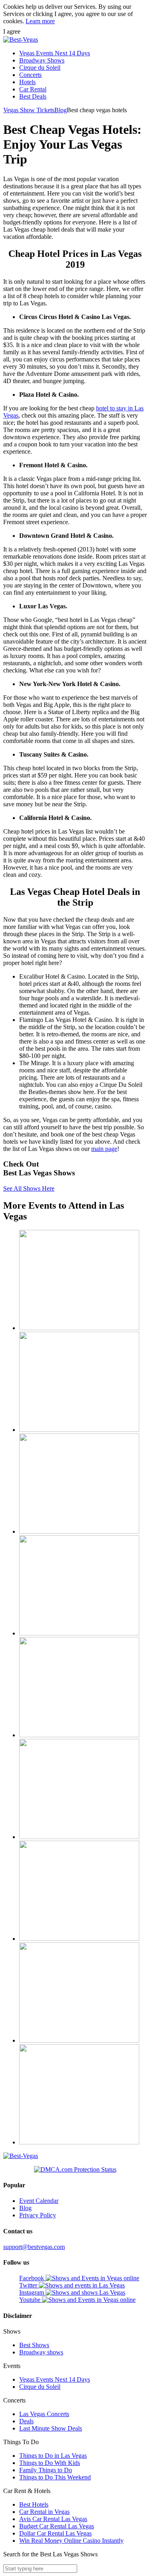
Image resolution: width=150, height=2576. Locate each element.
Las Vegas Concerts (44, 2414)
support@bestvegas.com (34, 2247)
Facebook (32, 2278)
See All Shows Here (29, 1188)
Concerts (30, 75)
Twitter (29, 2285)
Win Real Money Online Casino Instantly (71, 2541)
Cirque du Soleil (40, 68)
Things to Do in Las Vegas (53, 2456)
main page (104, 1149)
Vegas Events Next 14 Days (55, 53)
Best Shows (34, 2345)
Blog (61, 110)
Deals (26, 2421)
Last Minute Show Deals (51, 2428)
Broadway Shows (42, 60)
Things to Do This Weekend (55, 2477)
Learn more (40, 21)
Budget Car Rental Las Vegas (57, 2526)
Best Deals (33, 96)
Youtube (31, 2300)
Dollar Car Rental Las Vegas (55, 2533)
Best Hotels (34, 2504)
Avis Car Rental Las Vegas (53, 2519)
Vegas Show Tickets (29, 110)
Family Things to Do (46, 2470)
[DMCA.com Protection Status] (75, 2170)
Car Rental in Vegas (44, 2512)
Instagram (32, 2292)
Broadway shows (41, 2352)
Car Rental (33, 89)
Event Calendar (39, 2201)
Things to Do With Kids (50, 2463)
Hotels (27, 82)
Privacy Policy (38, 2215)
